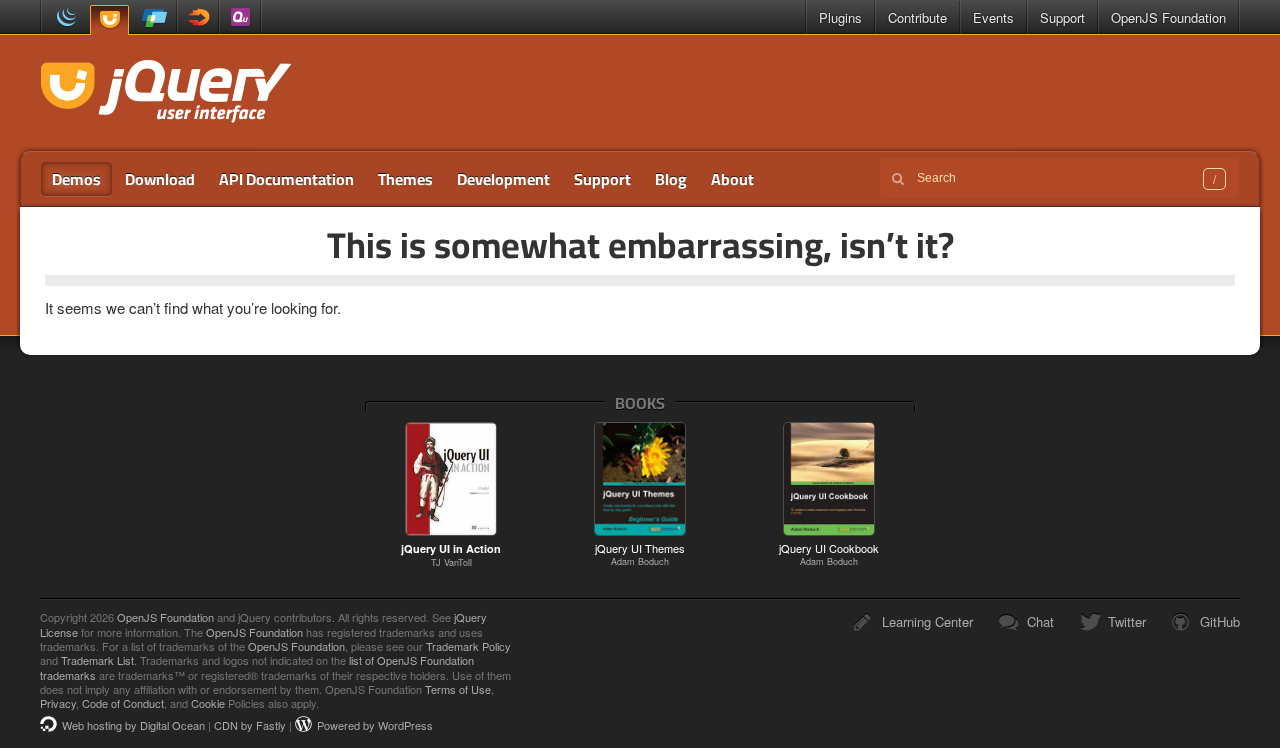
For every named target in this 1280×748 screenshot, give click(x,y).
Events (993, 17)
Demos (76, 179)
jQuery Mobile (155, 17)
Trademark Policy (468, 646)
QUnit (240, 17)
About (732, 179)
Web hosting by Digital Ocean (133, 725)
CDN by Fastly (250, 725)
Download (160, 179)
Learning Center (927, 621)
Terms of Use (458, 689)
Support (1062, 17)
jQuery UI (109, 18)
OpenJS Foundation (1168, 17)
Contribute (917, 17)
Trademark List (97, 660)
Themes (405, 179)
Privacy (58, 703)
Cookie (208, 703)
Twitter (1127, 621)
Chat (1040, 621)
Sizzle (198, 17)
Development (503, 179)
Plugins (840, 17)
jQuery (62, 17)
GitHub (1220, 621)
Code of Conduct (123, 703)
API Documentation (286, 179)
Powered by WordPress (375, 725)
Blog (671, 179)
